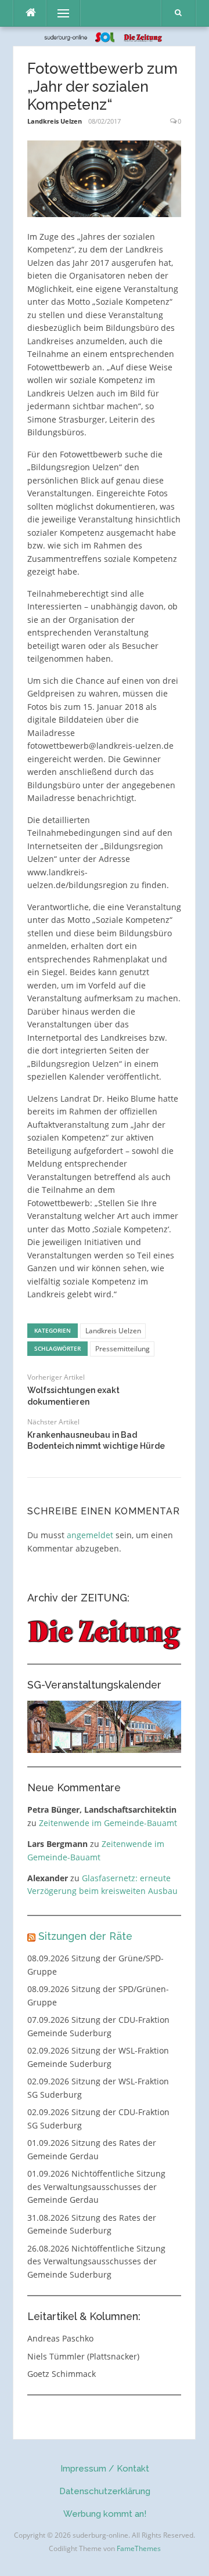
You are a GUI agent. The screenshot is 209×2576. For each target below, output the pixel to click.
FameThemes (139, 2548)
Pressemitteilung (122, 1349)
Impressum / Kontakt (105, 2469)
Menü (58, 13)
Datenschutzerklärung (105, 2491)
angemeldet (90, 1535)
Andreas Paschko (60, 2338)
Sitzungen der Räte (85, 1936)
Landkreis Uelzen (55, 121)
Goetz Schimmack (62, 2374)
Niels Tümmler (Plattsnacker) (83, 2356)
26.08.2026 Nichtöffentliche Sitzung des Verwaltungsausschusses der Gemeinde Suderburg (96, 2261)
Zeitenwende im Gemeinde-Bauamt (108, 1823)
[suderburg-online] (105, 36)
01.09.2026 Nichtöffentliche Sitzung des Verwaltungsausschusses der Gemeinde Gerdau (96, 2187)
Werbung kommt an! (105, 2514)
